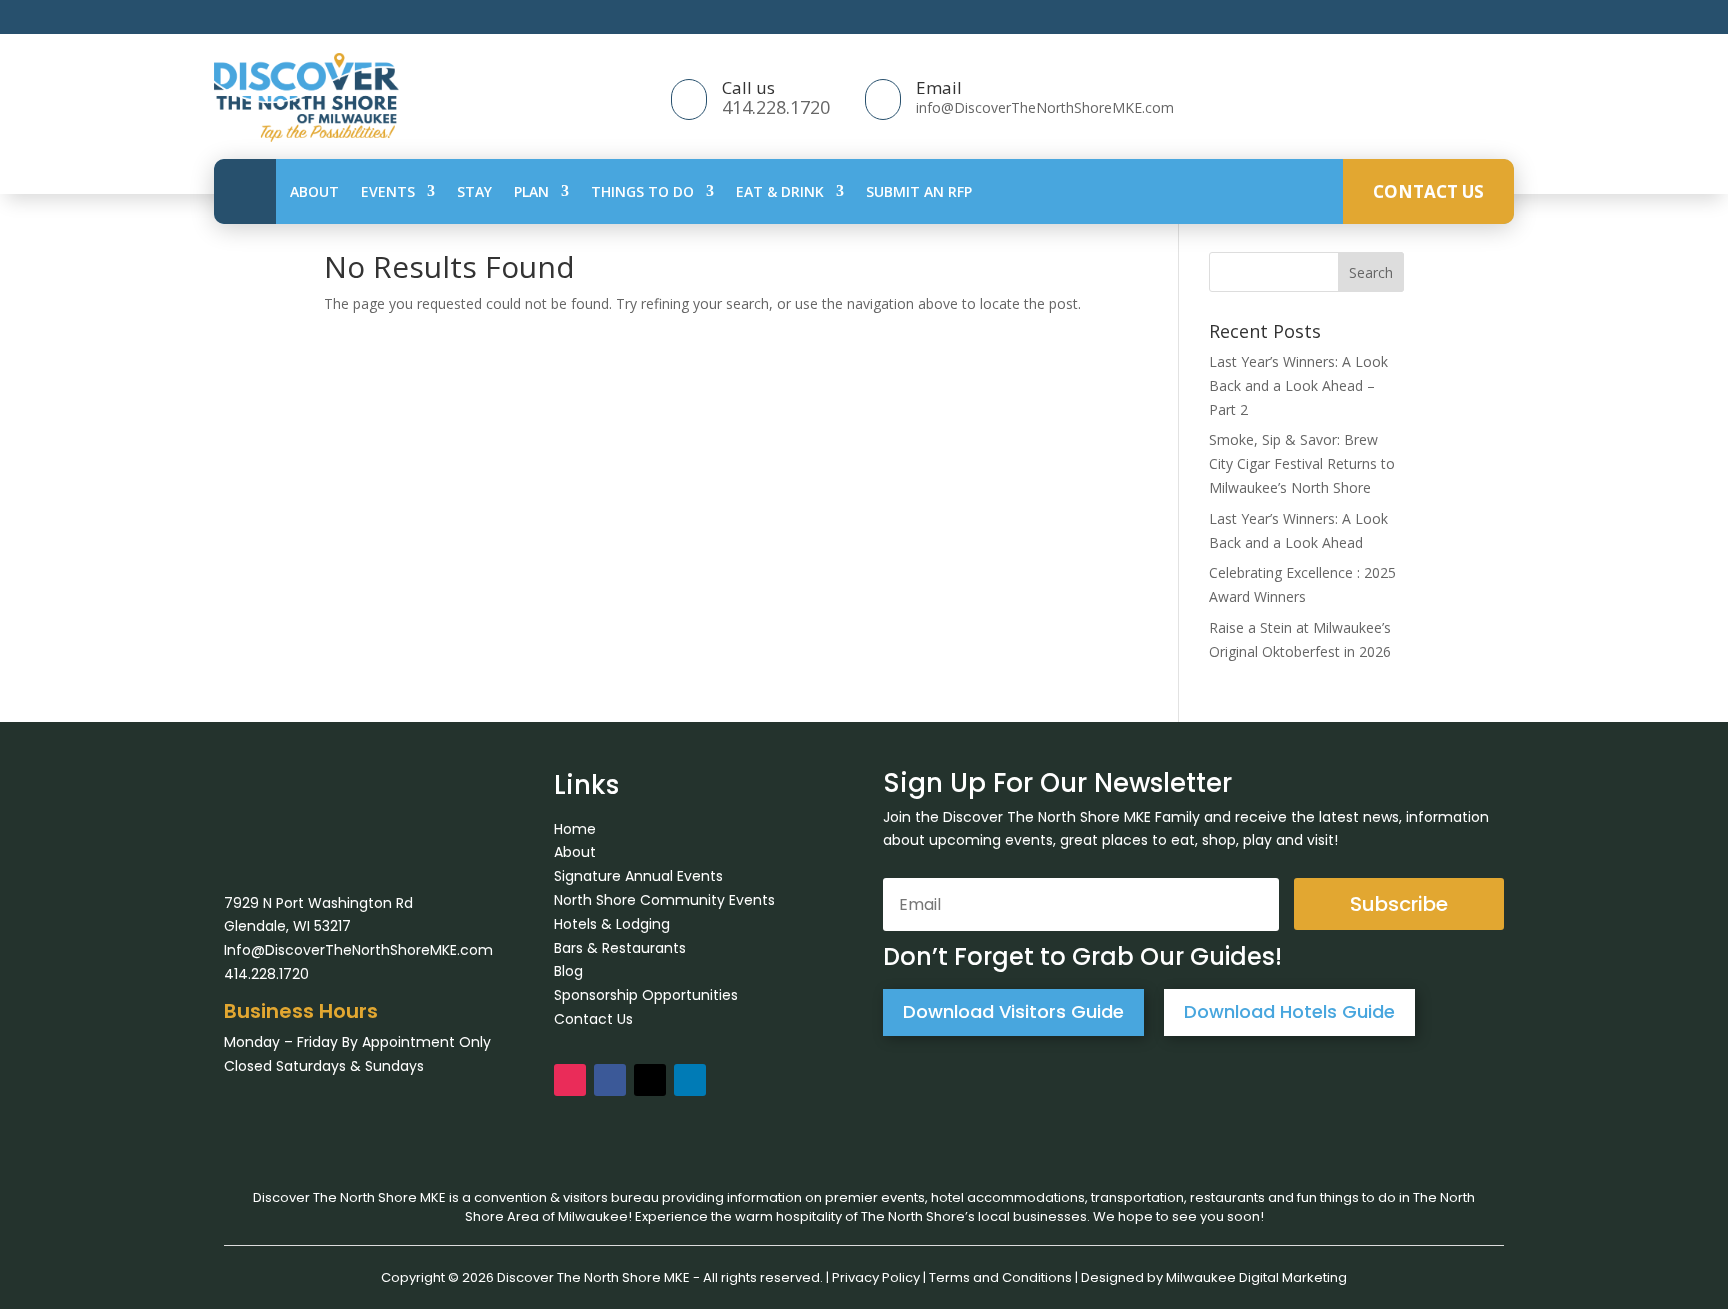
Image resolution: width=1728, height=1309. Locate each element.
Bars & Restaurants (620, 948)
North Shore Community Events (664, 900)
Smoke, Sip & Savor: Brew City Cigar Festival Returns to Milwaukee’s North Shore (1302, 463)
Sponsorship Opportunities (646, 995)
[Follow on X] (650, 1080)
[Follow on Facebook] (610, 1080)
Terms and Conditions (1000, 1277)
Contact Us (1428, 191)
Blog (568, 971)
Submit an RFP (919, 191)
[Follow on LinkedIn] (690, 1080)
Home (575, 829)
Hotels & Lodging (612, 924)
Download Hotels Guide (1289, 1011)
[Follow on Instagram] (570, 1080)
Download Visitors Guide (1013, 1011)
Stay (474, 191)
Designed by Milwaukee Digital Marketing (1214, 1277)
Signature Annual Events (638, 876)
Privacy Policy (876, 1277)
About (314, 191)
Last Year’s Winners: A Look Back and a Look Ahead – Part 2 (1298, 385)
